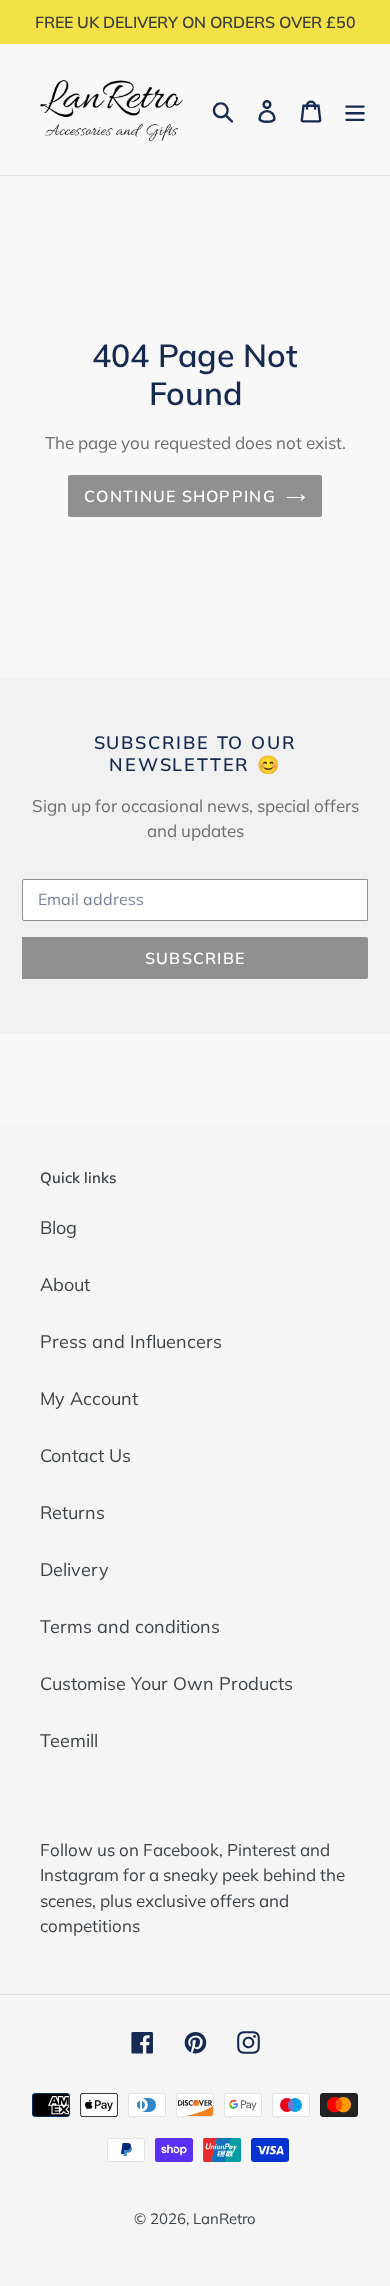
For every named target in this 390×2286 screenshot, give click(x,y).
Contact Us (85, 1455)
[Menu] (355, 109)
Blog (58, 1227)
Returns (72, 1512)
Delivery (74, 1569)
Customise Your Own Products (166, 1683)
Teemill (69, 1740)
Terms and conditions (130, 1626)
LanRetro (224, 2218)
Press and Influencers (131, 1341)
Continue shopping (180, 496)
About (65, 1284)
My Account (89, 1398)
